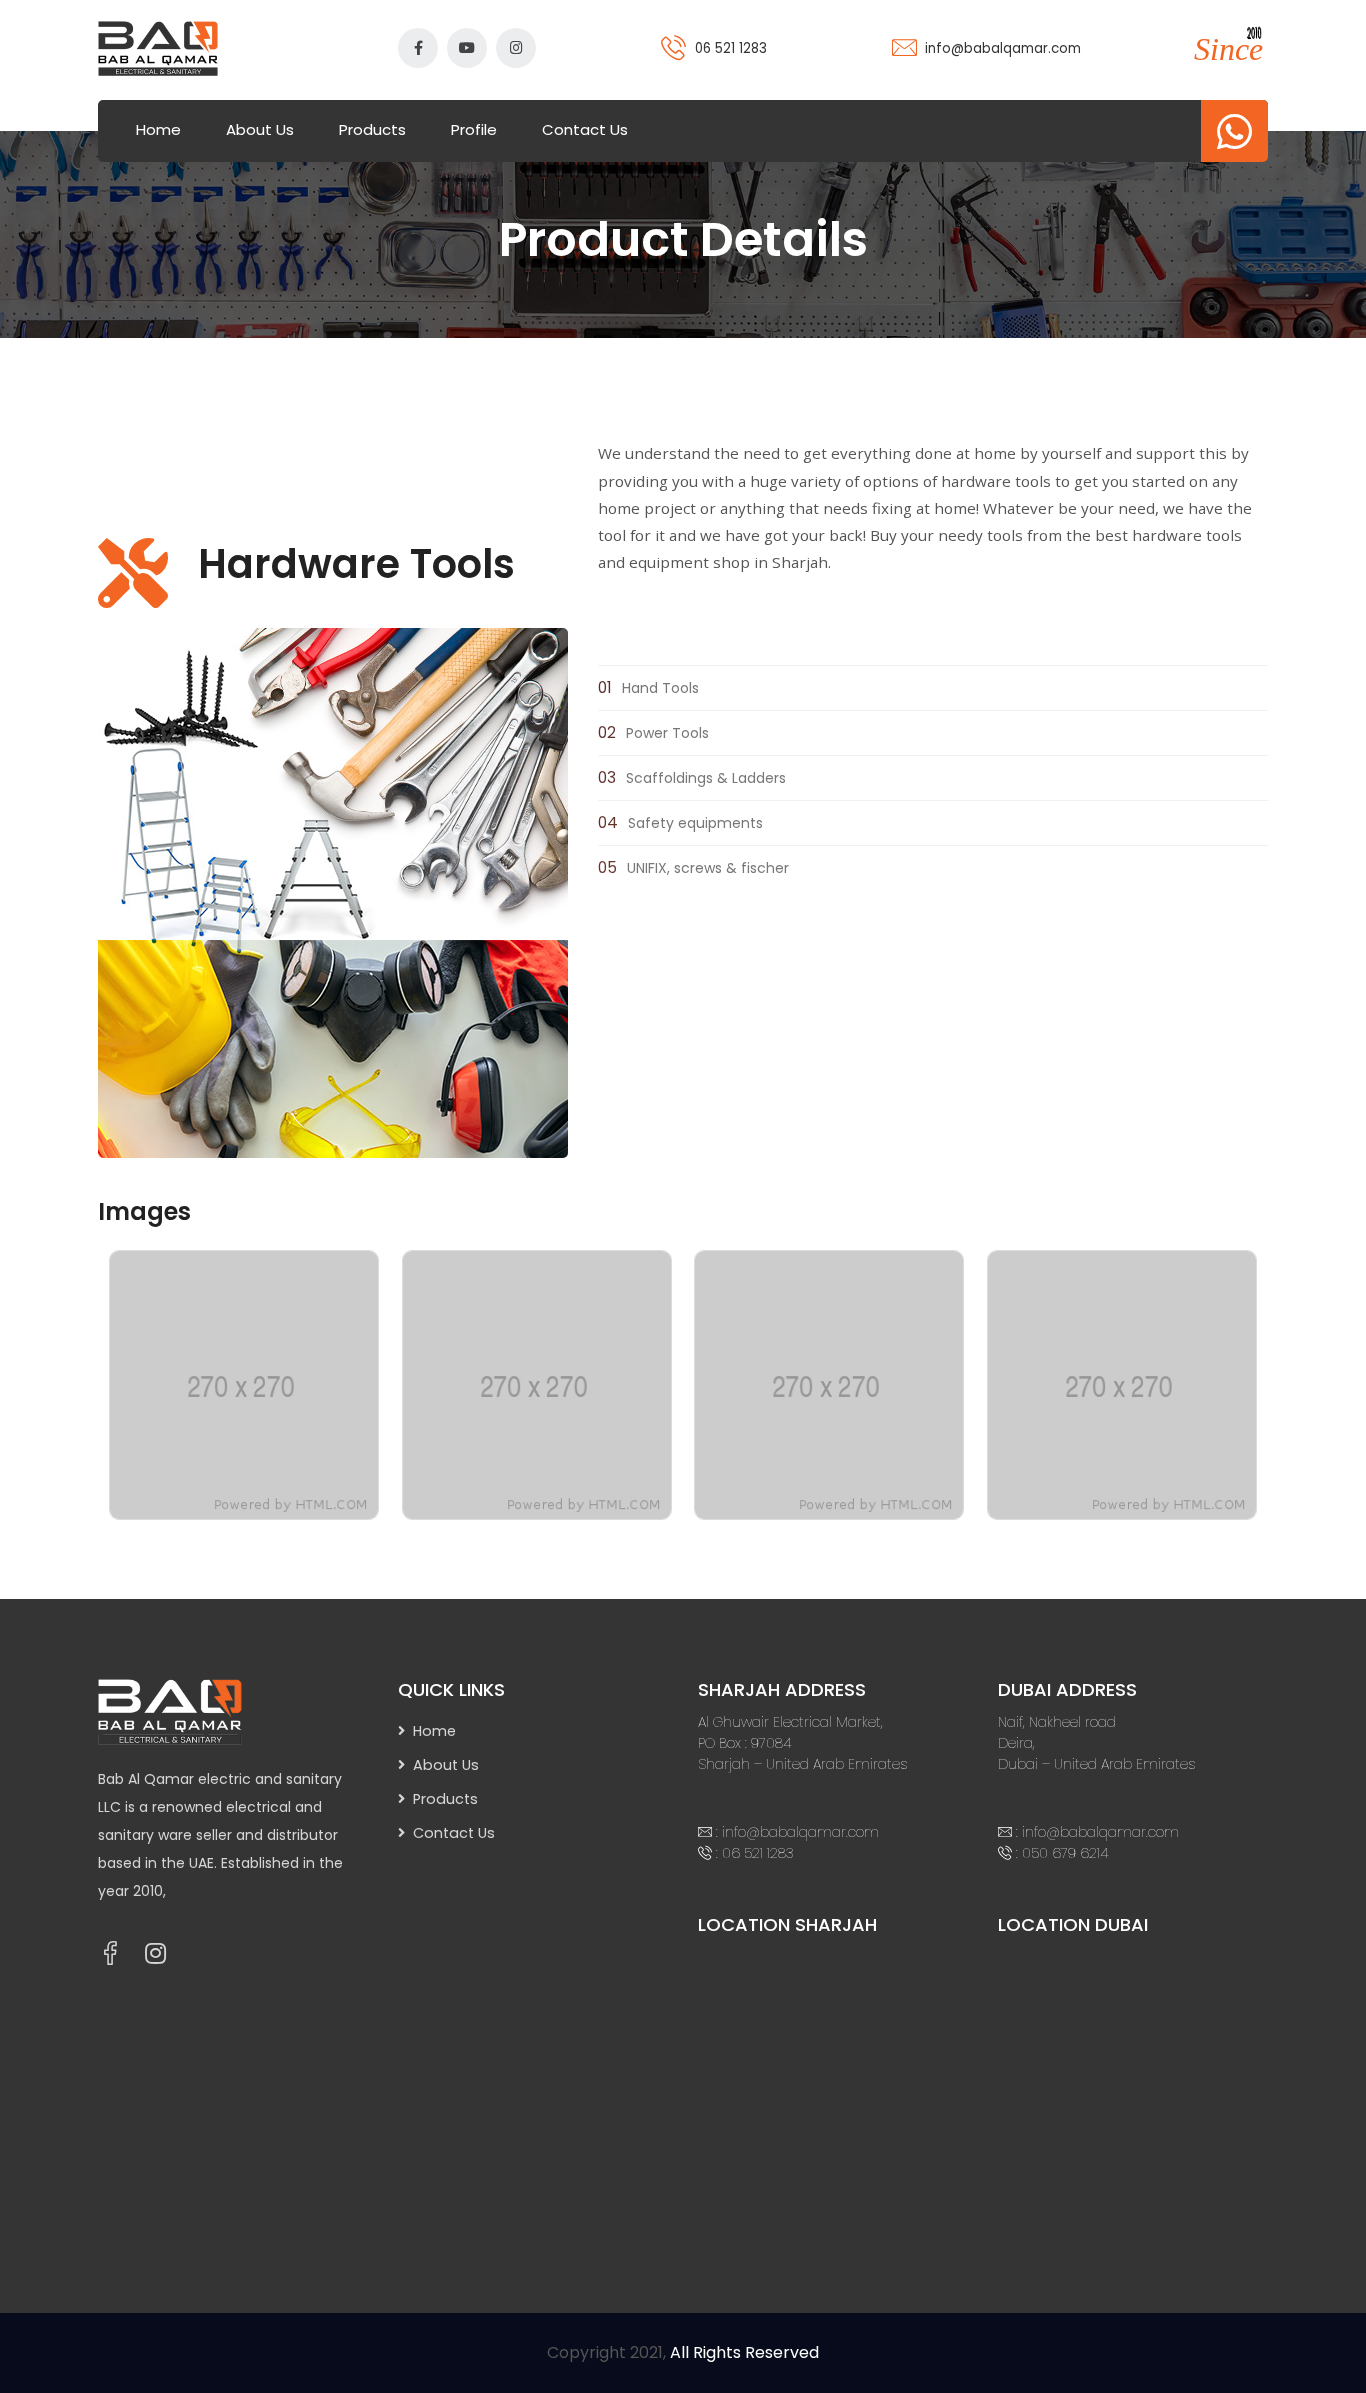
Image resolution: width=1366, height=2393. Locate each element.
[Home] (188, 1711)
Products (372, 129)
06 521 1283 (731, 48)
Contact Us (585, 129)
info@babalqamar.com (1003, 48)
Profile (474, 129)
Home (158, 129)
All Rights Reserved (744, 2352)
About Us (260, 129)
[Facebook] (110, 1953)
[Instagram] (155, 1954)
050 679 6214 (1065, 1853)
